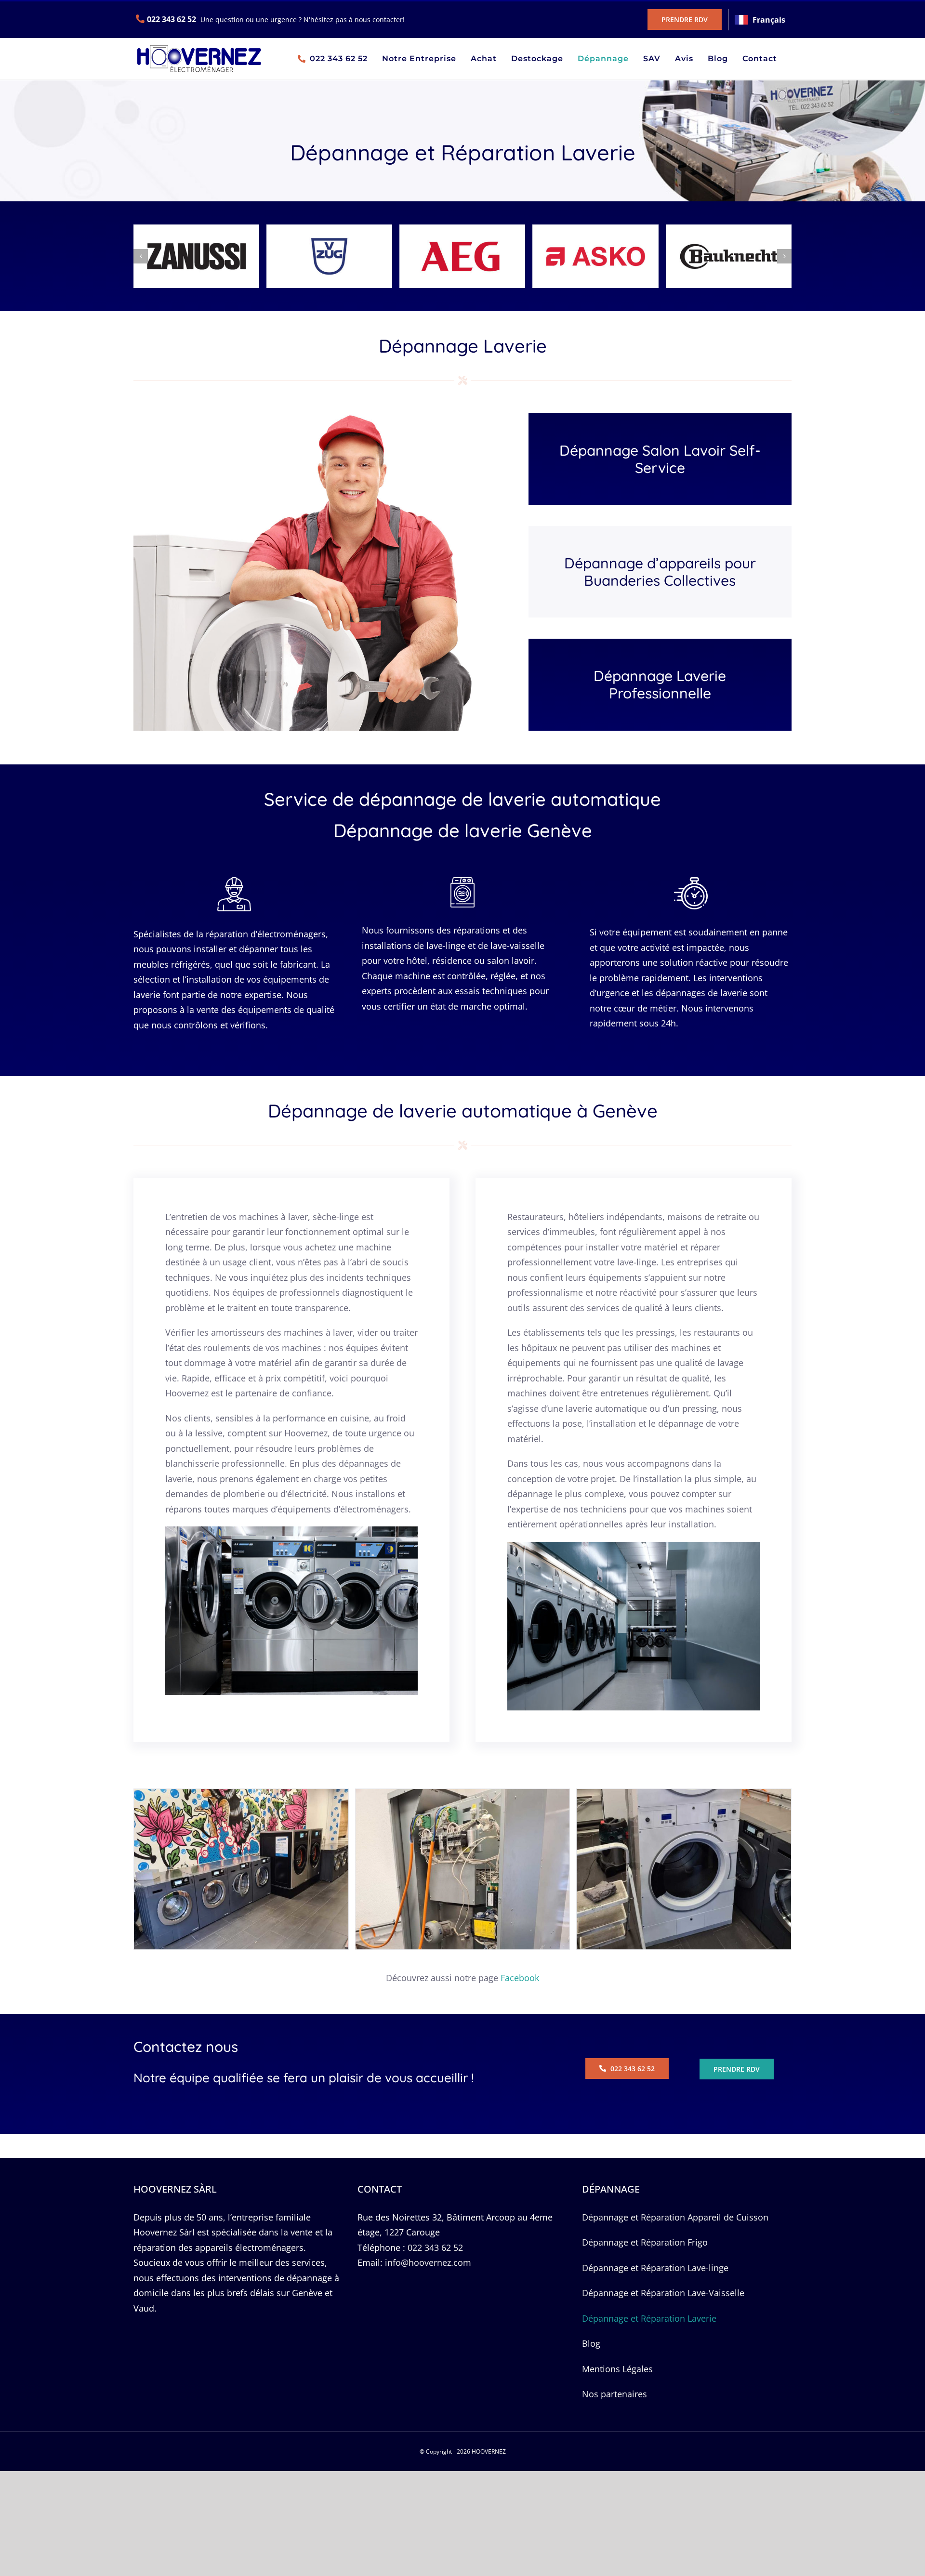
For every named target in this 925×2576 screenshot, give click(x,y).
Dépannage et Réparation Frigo (645, 2242)
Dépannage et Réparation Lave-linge (655, 2268)
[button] (141, 256)
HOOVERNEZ (489, 2451)
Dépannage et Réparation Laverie (649, 2318)
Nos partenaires (614, 2394)
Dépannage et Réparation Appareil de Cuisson (675, 2217)
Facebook (520, 1978)
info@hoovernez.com (428, 2262)
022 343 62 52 (172, 19)
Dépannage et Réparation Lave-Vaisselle (663, 2293)
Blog (591, 2343)
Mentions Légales (617, 2369)
